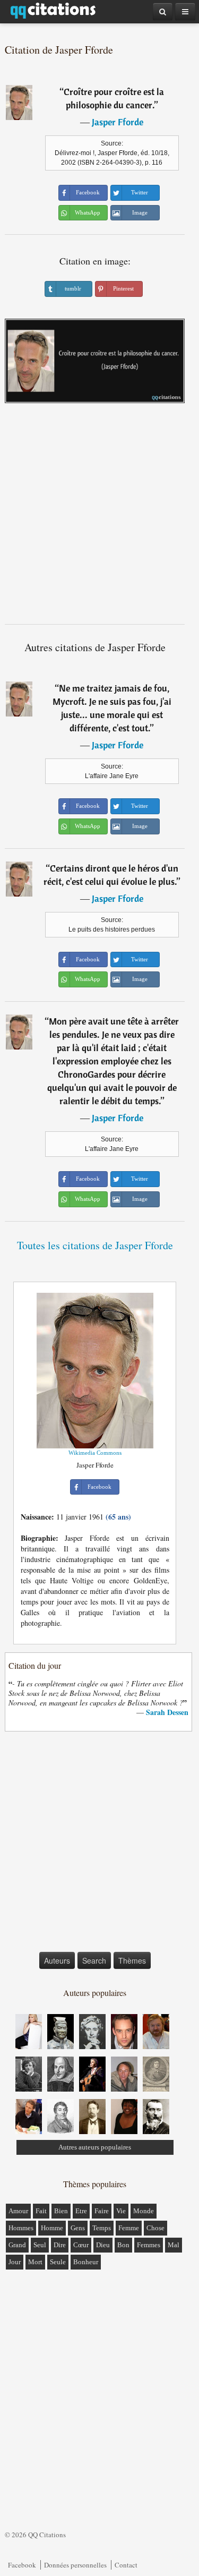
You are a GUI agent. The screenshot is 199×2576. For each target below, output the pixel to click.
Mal (174, 2245)
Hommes (21, 2228)
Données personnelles (75, 2565)
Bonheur (86, 2262)
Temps (102, 2228)
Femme (129, 2228)
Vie (121, 2211)
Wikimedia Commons (95, 1453)
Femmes (149, 2245)
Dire (60, 2245)
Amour (18, 2211)
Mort (35, 2262)
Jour (15, 2262)
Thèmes (132, 1960)
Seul (40, 2245)
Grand (17, 2245)
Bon (123, 2245)
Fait (41, 2211)
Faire (102, 2211)
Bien (61, 2211)
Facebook (22, 2565)
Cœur (81, 2245)
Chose (155, 2228)
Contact (126, 2565)
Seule (58, 2262)
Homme (52, 2228)
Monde (144, 2211)
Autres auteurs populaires (95, 2147)
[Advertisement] (99, 518)
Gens (78, 2228)
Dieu (103, 2245)
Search (94, 1960)
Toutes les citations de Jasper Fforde (95, 1245)
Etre (81, 2211)
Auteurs (57, 1960)
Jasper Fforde (118, 122)
